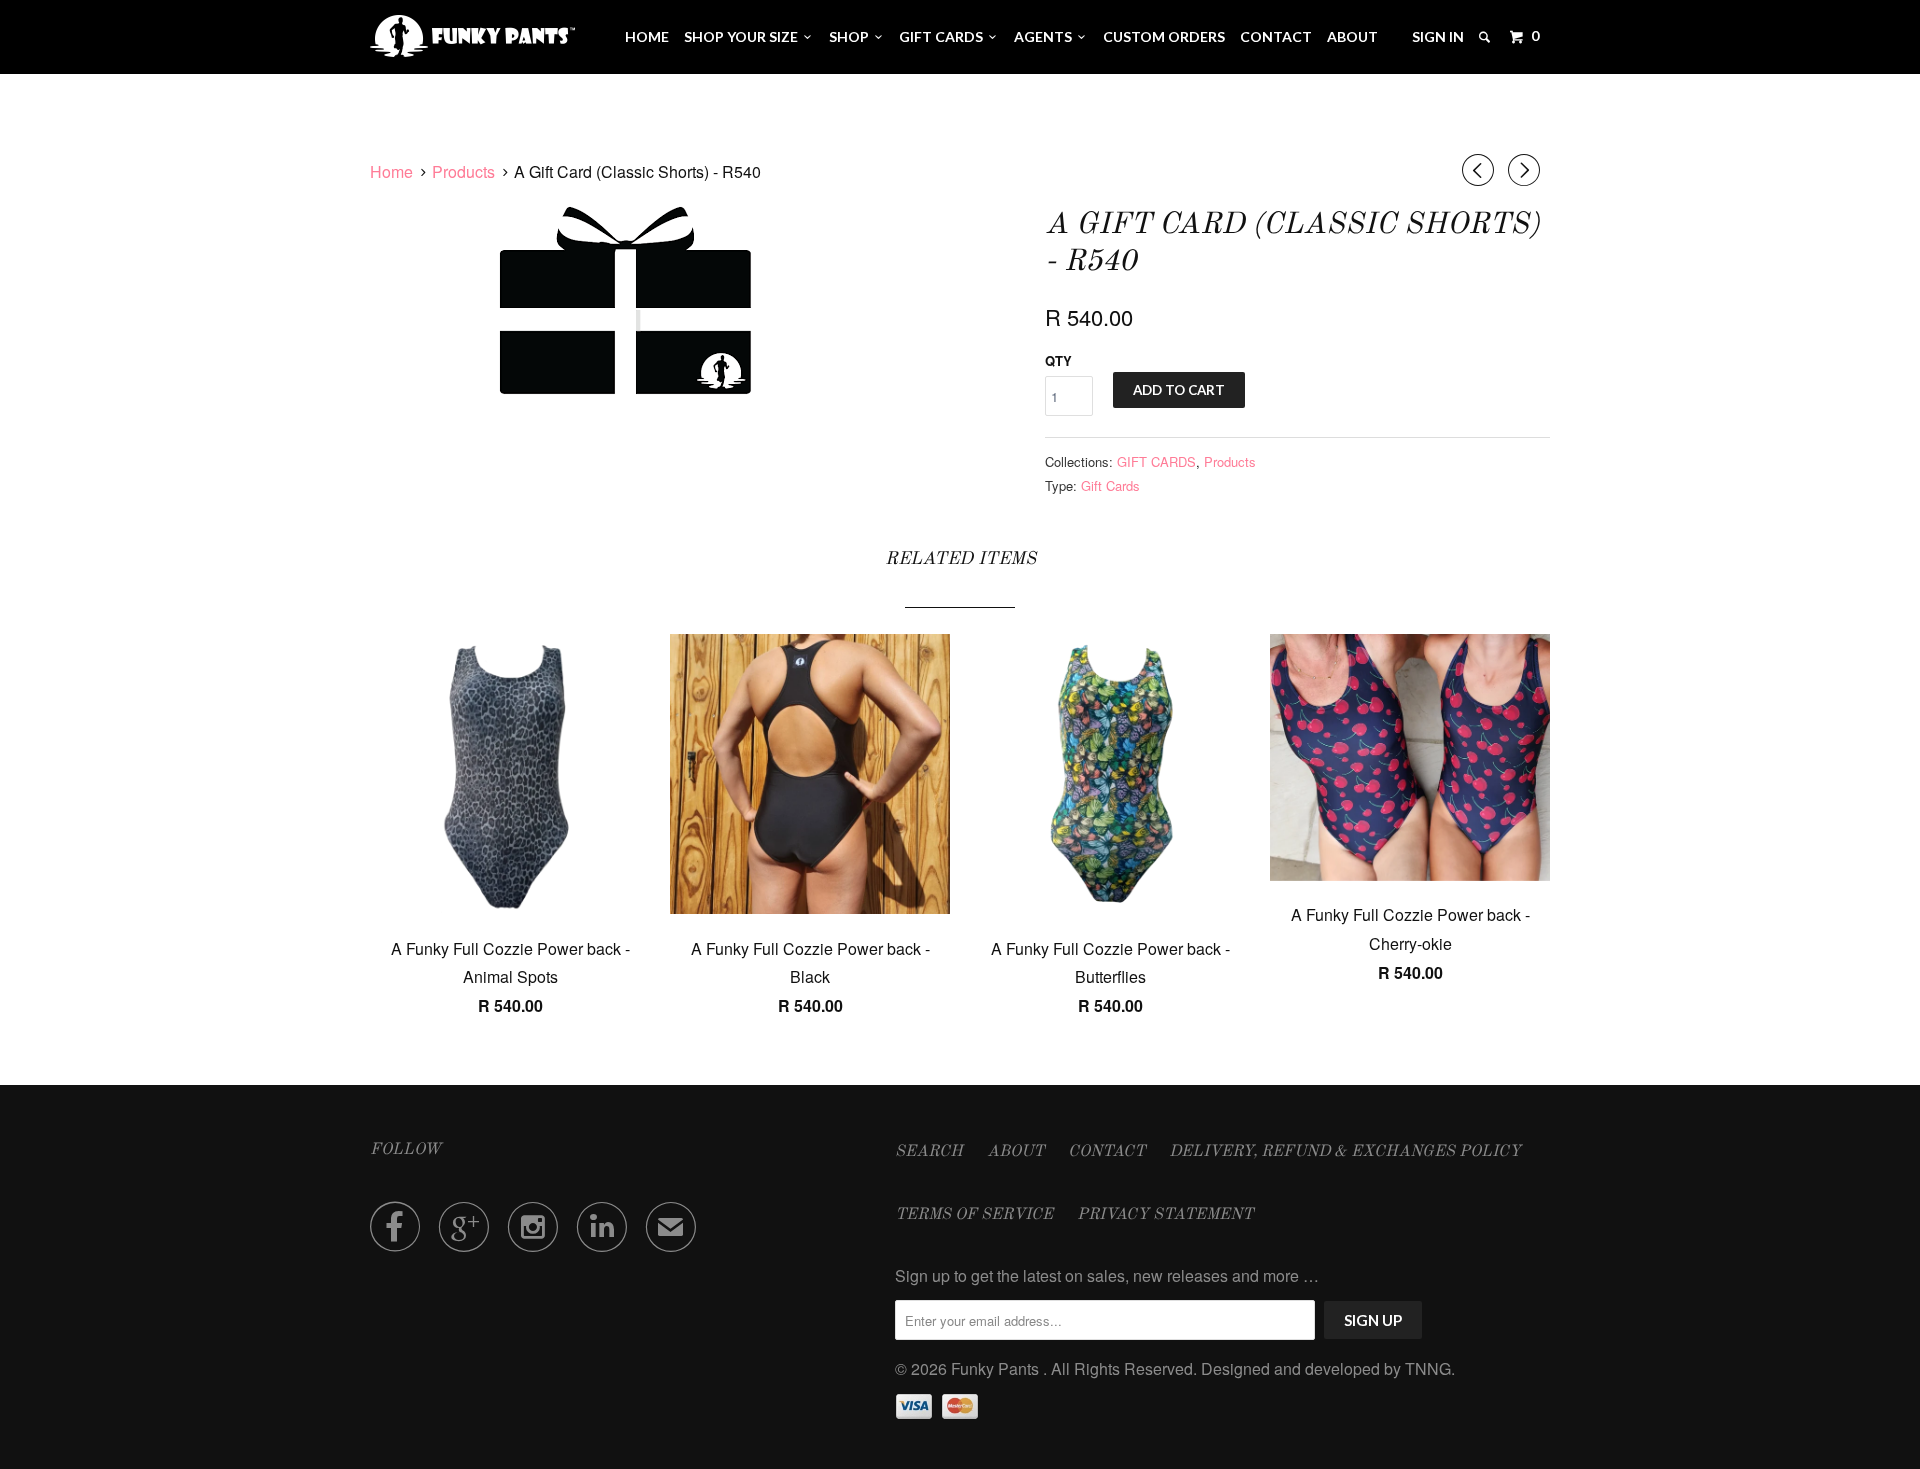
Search (929, 1152)
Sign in (1438, 36)
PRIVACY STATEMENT (1165, 1215)
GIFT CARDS (944, 36)
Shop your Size (744, 36)
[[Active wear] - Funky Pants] (625, 300)
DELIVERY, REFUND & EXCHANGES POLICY (1345, 1152)
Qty (1058, 360)
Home (647, 36)
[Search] (1486, 37)
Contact (1276, 36)
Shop (852, 36)
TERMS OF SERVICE (974, 1215)
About (1352, 36)
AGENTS (1046, 36)
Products (1230, 461)
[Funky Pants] (472, 36)
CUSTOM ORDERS (1164, 36)
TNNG (1428, 1368)
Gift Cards (1110, 485)
